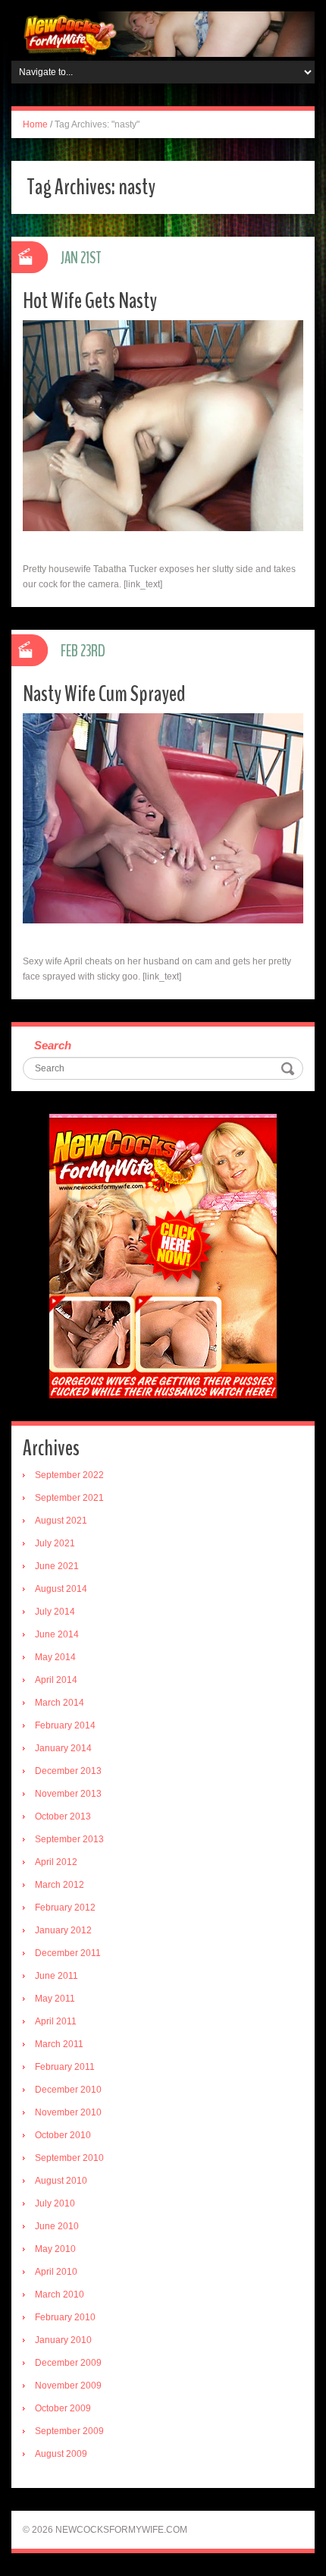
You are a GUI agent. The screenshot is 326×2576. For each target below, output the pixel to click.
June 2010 (57, 2226)
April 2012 (56, 1862)
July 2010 (55, 2203)
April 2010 (56, 2272)
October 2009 (63, 2408)
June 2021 (57, 1566)
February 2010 (65, 2317)
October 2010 (63, 2135)
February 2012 (65, 1908)
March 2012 (60, 1885)
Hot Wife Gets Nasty (90, 301)
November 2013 (68, 1794)
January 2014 (63, 1748)
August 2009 (61, 2454)
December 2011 (68, 1953)
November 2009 (68, 2386)
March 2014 (60, 1703)
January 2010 (63, 2340)
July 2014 (55, 1612)
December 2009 (68, 2363)
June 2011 (56, 1976)
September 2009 (69, 2431)
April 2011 (56, 2021)
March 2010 (60, 2294)
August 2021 (61, 1521)
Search (53, 1045)
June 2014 (57, 1634)
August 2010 (61, 2181)
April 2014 (56, 1680)
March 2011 (59, 2044)
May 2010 (55, 2249)
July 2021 (55, 1543)
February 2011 (65, 2067)
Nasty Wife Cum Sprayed (104, 694)
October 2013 (63, 1816)
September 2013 (69, 1839)
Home (35, 124)
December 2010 (68, 2090)
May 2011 (55, 1999)
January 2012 (63, 1930)
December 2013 (68, 1771)
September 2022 (69, 1475)
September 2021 (69, 1498)
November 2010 (68, 2112)
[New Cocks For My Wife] (163, 33)
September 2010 (69, 2158)
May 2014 (55, 1657)
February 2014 (65, 1725)
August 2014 (61, 1589)
